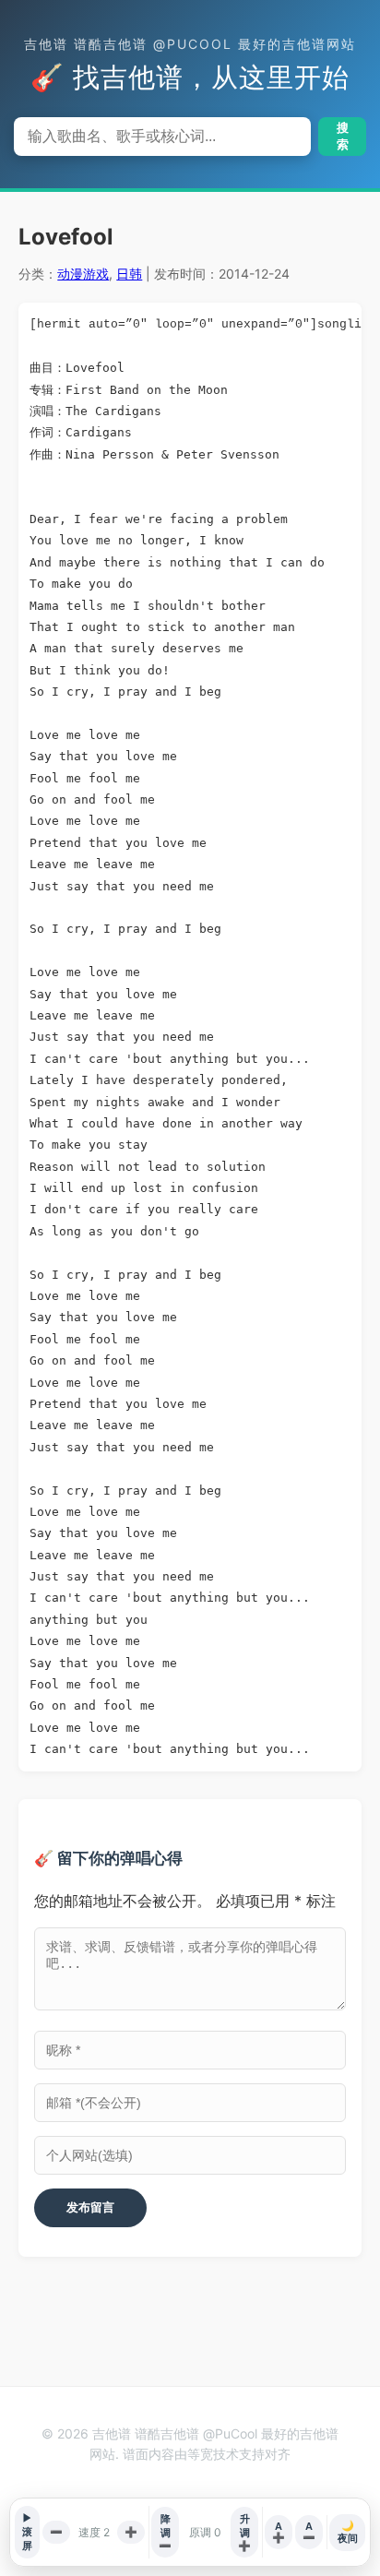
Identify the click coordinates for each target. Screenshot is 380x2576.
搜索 (343, 136)
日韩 (129, 274)
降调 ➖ (165, 2532)
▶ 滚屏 (27, 2532)
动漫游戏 (83, 274)
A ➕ (279, 2532)
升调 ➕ (244, 2532)
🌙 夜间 (348, 2532)
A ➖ (309, 2532)
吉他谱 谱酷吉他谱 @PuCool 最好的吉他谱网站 (190, 44)
